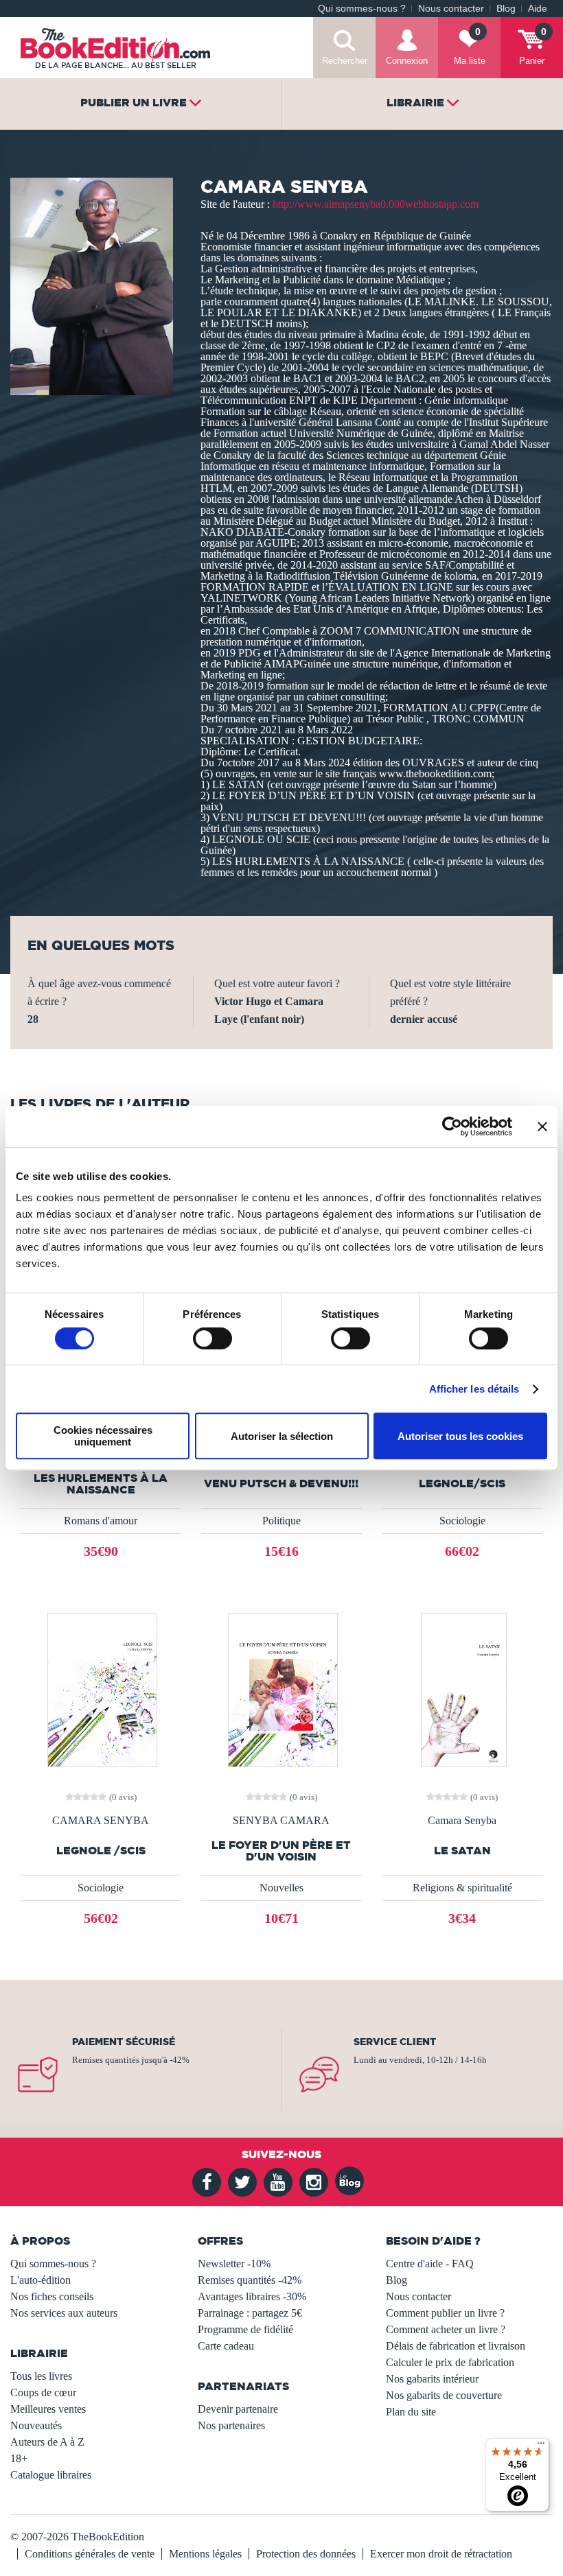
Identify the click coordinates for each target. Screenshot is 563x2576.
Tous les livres (41, 2376)
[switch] (212, 1338)
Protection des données (306, 2554)
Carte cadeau (226, 2346)
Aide (538, 9)
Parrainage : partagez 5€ (250, 2313)
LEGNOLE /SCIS (101, 1851)
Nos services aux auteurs (64, 2313)
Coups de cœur (43, 2392)
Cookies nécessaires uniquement (103, 1436)
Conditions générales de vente (90, 2554)
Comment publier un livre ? (445, 2313)
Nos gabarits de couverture (444, 2395)
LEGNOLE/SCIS (462, 1484)
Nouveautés (36, 2425)
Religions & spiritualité (462, 1888)
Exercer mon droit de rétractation (441, 2554)
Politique (281, 1521)
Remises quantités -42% (250, 2280)
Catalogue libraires (51, 2475)
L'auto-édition (41, 2280)
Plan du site (411, 2412)
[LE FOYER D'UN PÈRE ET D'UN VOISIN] (281, 1689)
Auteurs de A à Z (47, 2442)
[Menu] (541, 2446)
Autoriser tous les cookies (460, 1436)
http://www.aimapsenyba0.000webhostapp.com (376, 204)
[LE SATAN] (462, 1689)
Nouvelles (281, 1888)
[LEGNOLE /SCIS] (101, 1689)
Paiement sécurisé (124, 2042)
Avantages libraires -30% (252, 2296)
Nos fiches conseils (52, 2296)
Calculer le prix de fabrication (450, 2362)
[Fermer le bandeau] (542, 1126)
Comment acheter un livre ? (446, 2329)
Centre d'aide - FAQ (430, 2264)
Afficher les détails (474, 1389)
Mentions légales (205, 2554)
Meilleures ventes (48, 2409)
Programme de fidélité (245, 2329)
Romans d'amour (101, 1521)
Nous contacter (451, 9)
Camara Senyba (462, 1821)
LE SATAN (462, 1851)
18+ (19, 2458)
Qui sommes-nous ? (362, 9)
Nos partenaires (231, 2425)
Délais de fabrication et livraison (456, 2346)
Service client (395, 2042)
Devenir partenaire (238, 2409)
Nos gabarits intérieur (432, 2379)
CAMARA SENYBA (101, 1821)
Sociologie (462, 1521)
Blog (506, 9)
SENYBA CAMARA (281, 1821)
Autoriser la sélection (282, 1436)
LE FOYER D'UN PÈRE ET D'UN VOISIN (281, 1851)
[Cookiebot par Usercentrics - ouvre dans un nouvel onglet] (452, 1126)
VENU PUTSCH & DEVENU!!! (281, 1484)
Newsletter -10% (234, 2264)
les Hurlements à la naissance (101, 1484)
